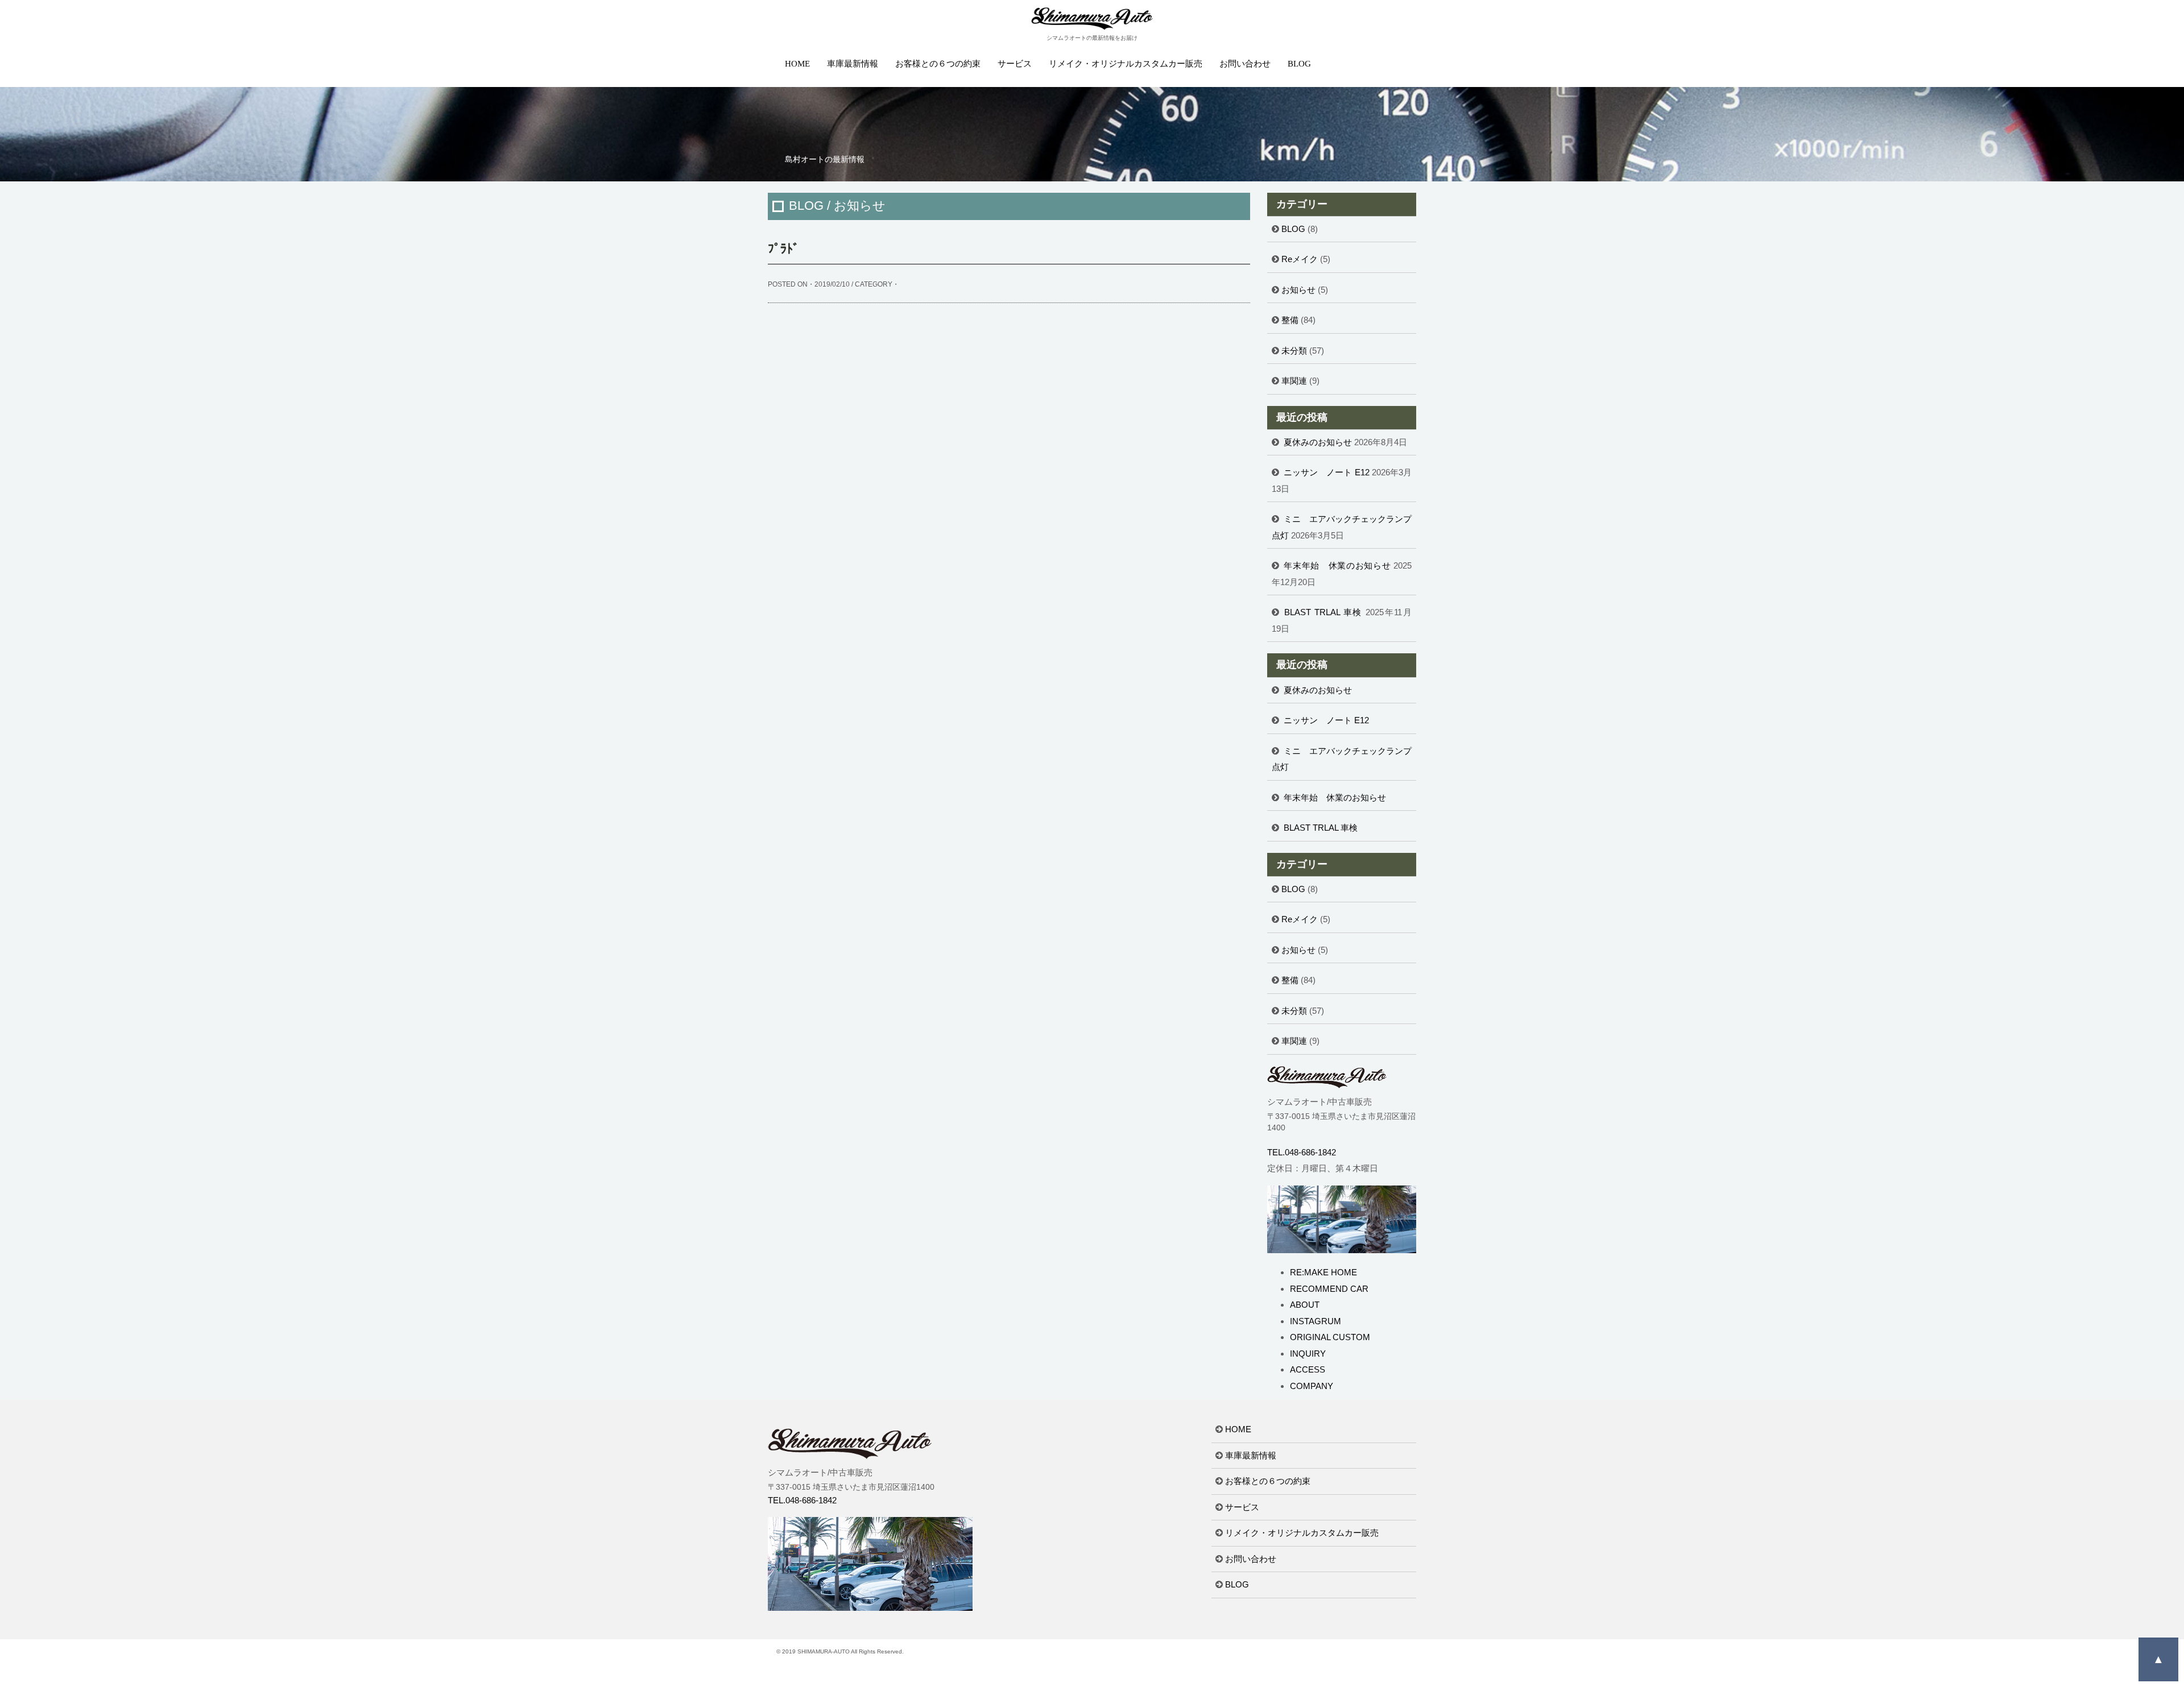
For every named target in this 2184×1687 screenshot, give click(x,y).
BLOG (1299, 64)
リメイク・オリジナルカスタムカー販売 (1126, 64)
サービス (1015, 64)
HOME (797, 64)
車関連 (1294, 381)
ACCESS (1308, 1369)
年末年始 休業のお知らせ (1337, 565)
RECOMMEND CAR (1329, 1289)
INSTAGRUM (1316, 1321)
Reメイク (1300, 259)
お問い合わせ (1245, 64)
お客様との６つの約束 (938, 64)
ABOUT (1305, 1305)
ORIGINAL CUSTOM (1330, 1337)
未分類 (1294, 351)
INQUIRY (1308, 1354)
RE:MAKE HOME (1323, 1272)
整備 (1290, 320)
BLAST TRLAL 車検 (1323, 612)
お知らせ (1298, 290)
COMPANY (1312, 1386)
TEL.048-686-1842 (1302, 1152)
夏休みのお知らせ (1318, 442)
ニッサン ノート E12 (1327, 472)
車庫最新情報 (853, 64)
